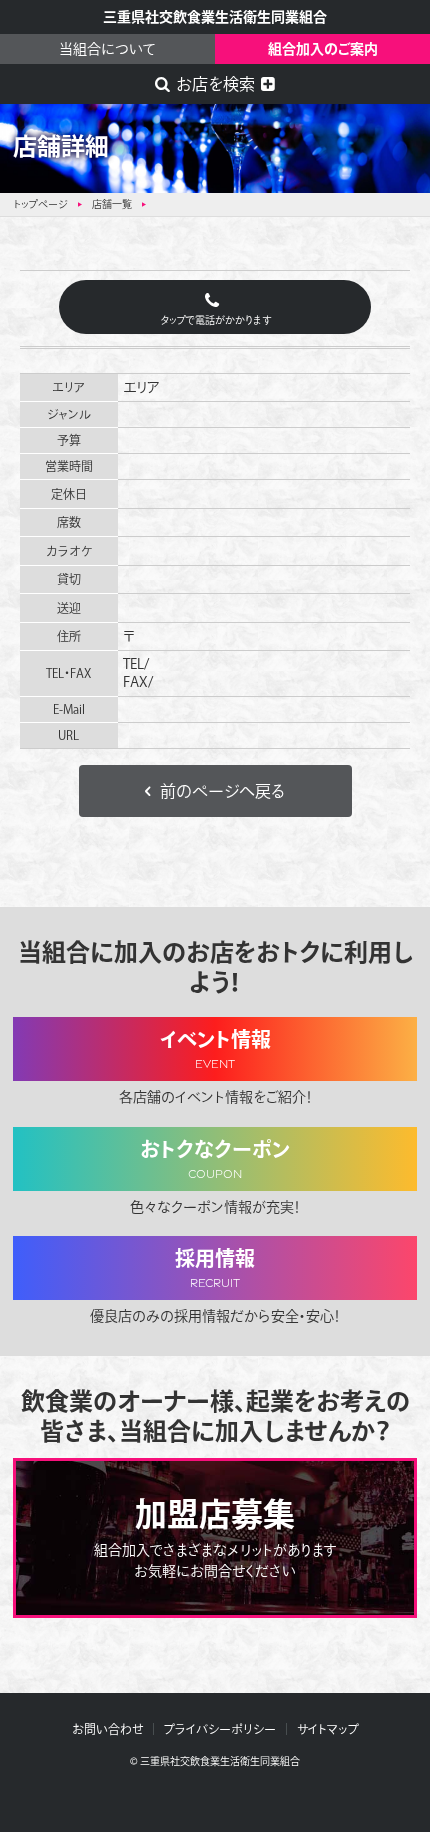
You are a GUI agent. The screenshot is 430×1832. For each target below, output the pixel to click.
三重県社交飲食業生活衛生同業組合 (215, 17)
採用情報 (215, 1269)
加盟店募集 (215, 1538)
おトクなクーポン (215, 1160)
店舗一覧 (112, 204)
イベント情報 (215, 1050)
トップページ (40, 204)
